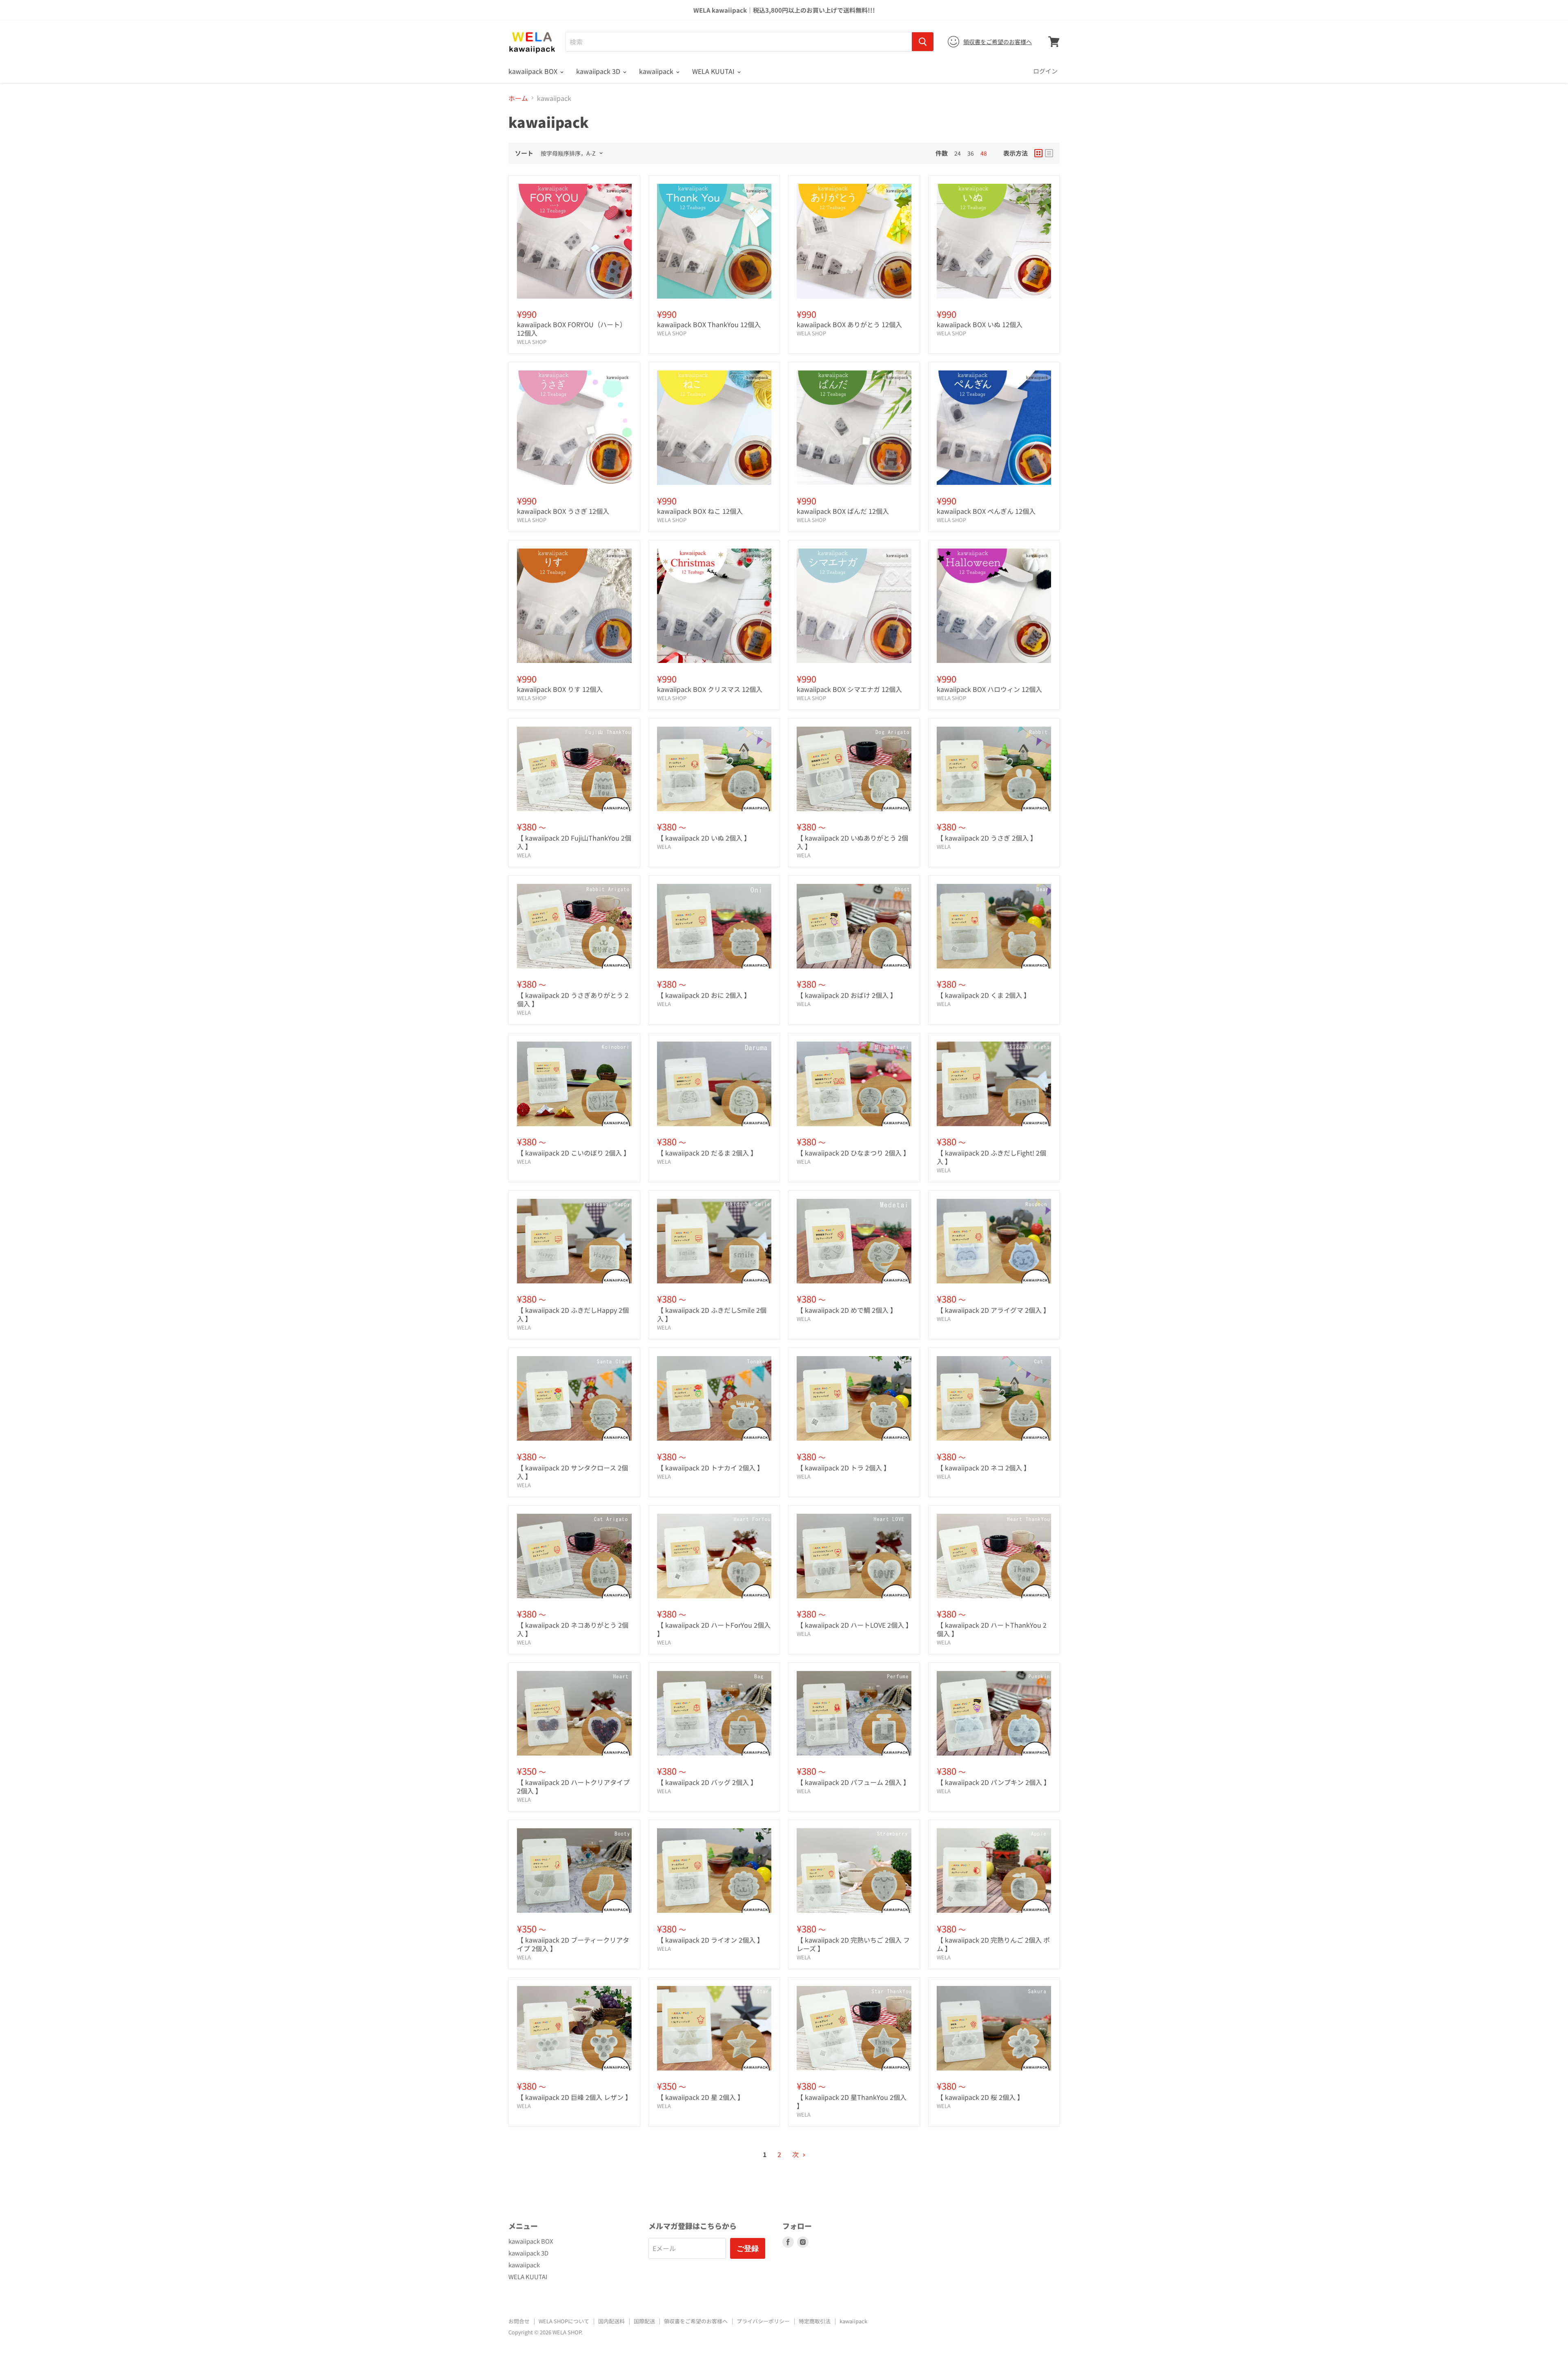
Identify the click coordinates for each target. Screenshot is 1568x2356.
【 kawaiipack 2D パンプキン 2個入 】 (993, 1782)
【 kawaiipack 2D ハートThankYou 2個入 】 (992, 1629)
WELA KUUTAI (714, 71)
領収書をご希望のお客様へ (998, 42)
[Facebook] (788, 2242)
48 (984, 153)
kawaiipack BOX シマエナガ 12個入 (849, 689)
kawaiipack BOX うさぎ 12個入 (563, 511)
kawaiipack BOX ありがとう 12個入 (849, 324)
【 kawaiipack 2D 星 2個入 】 (700, 2097)
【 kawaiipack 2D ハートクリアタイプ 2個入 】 (573, 1786)
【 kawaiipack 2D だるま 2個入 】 (707, 1153)
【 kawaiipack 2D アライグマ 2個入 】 (993, 1310)
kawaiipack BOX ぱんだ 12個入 (843, 511)
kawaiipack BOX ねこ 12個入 (700, 511)
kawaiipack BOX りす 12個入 (560, 689)
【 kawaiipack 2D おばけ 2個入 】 (847, 995)
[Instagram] (803, 2242)
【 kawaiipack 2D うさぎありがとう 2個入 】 (573, 999)
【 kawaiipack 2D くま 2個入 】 (983, 995)
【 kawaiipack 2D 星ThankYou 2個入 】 (852, 2101)
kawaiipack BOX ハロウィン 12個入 (989, 689)
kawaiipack (657, 71)
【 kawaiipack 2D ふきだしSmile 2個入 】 (712, 1314)
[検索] (923, 42)
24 (958, 153)
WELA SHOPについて (564, 2321)
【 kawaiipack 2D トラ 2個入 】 (843, 1468)
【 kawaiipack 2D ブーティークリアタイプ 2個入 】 (573, 1944)
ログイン (1045, 71)
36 (971, 153)
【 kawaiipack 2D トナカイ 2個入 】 (710, 1468)
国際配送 (644, 2321)
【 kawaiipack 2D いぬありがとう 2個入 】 (852, 842)
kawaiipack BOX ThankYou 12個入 (709, 324)
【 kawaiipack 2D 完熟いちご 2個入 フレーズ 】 (853, 1944)
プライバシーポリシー (763, 2321)
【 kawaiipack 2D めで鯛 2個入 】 (847, 1310)
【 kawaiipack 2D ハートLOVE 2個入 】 (854, 1625)
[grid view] (1038, 153)
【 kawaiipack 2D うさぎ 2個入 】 (987, 838)
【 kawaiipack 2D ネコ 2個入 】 (983, 1468)
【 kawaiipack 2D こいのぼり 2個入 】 (574, 1153)
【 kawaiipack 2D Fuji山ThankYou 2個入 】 (574, 842)
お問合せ (519, 2321)
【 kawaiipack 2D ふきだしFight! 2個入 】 (991, 1157)
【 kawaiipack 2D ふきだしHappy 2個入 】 (573, 1314)
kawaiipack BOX (534, 71)
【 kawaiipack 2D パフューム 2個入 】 (853, 1782)
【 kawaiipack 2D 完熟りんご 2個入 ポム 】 (993, 1944)
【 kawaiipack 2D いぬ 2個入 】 (704, 838)
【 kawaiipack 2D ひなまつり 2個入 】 (853, 1153)
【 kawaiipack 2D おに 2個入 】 (704, 995)
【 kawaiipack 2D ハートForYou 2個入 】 (714, 1629)
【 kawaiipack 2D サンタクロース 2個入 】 (572, 1472)
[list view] (1049, 153)
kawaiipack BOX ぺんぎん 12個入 (986, 511)
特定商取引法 (815, 2321)
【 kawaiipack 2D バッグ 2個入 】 (707, 1782)
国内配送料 (611, 2321)
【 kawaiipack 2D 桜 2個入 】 (980, 2097)
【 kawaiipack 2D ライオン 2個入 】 (710, 1940)
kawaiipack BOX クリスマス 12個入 (710, 689)
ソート (524, 153)
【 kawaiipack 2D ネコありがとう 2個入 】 (573, 1629)
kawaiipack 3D (599, 71)
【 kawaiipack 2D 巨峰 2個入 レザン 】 (574, 2097)
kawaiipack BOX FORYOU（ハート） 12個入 (572, 329)
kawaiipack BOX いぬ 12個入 (980, 324)
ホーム (518, 98)
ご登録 (748, 2248)
